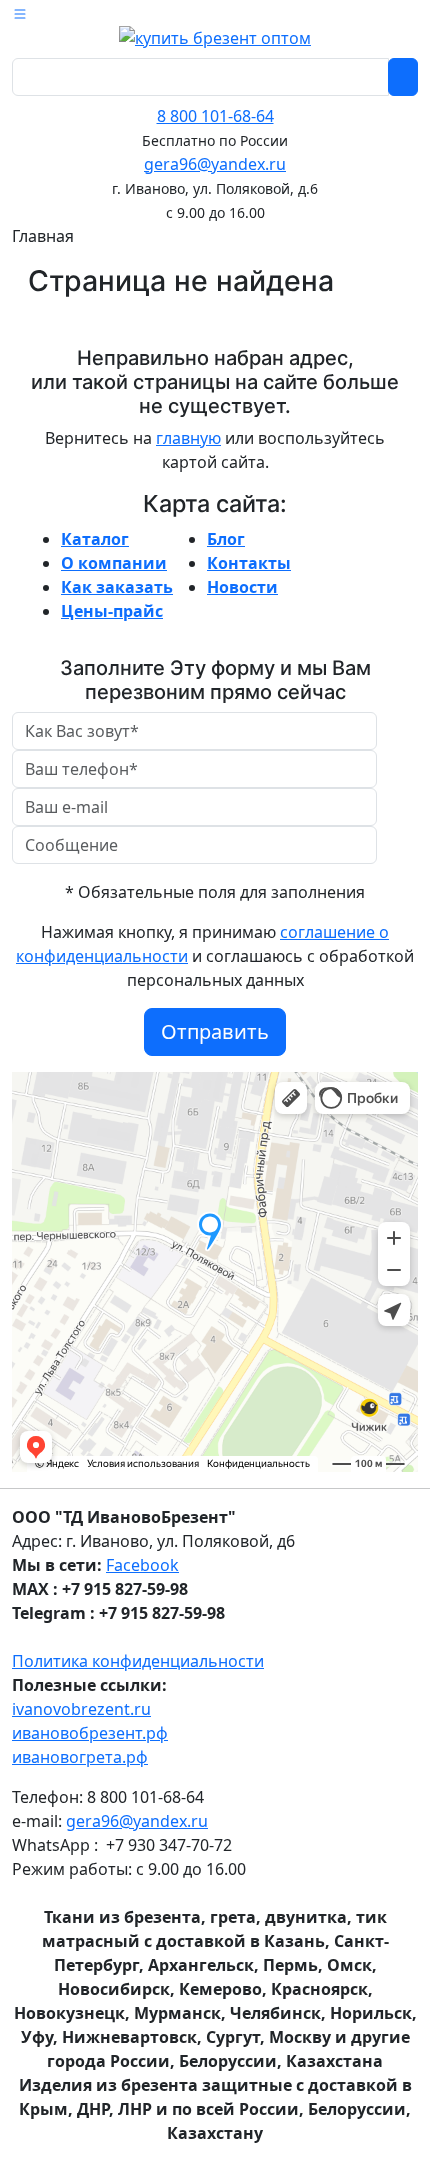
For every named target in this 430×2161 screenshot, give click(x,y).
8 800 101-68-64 (215, 116)
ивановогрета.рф (80, 1757)
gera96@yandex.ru (215, 164)
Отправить (215, 1031)
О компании (114, 563)
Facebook (142, 1565)
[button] (20, 12)
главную (188, 438)
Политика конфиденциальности (138, 1661)
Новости (242, 587)
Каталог (95, 539)
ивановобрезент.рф (90, 1733)
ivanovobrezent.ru (81, 1709)
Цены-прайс (112, 611)
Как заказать (117, 587)
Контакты (249, 563)
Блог (226, 539)
